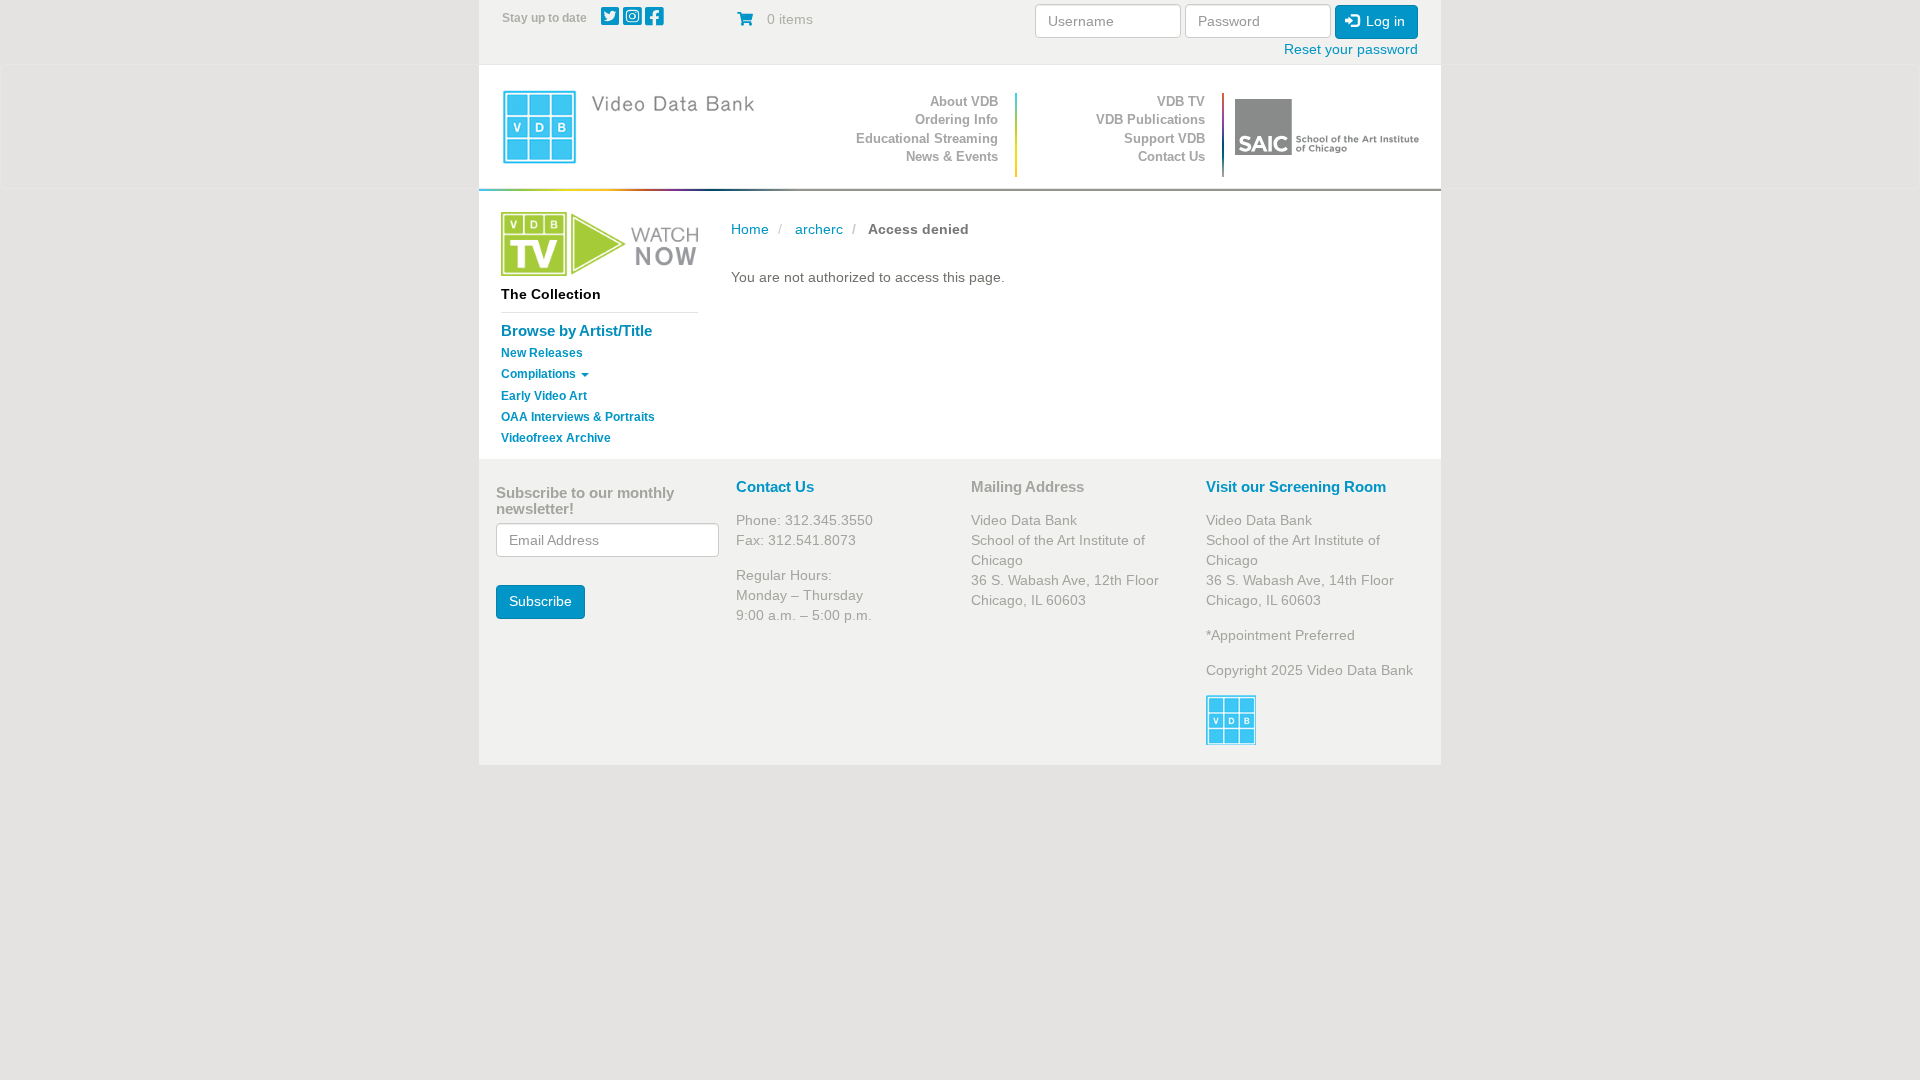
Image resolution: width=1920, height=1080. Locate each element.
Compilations (540, 374)
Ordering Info (956, 119)
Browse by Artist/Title (576, 330)
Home (750, 229)
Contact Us (1171, 156)
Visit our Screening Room (1296, 486)
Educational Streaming (927, 138)
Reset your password (1351, 49)
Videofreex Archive (556, 438)
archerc (819, 229)
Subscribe (540, 601)
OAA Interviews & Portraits (578, 417)
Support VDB (1164, 138)
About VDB (964, 101)
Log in (1383, 21)
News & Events (952, 156)
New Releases (542, 353)
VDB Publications (1150, 119)
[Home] (635, 126)
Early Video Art (544, 396)
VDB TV (1181, 101)
